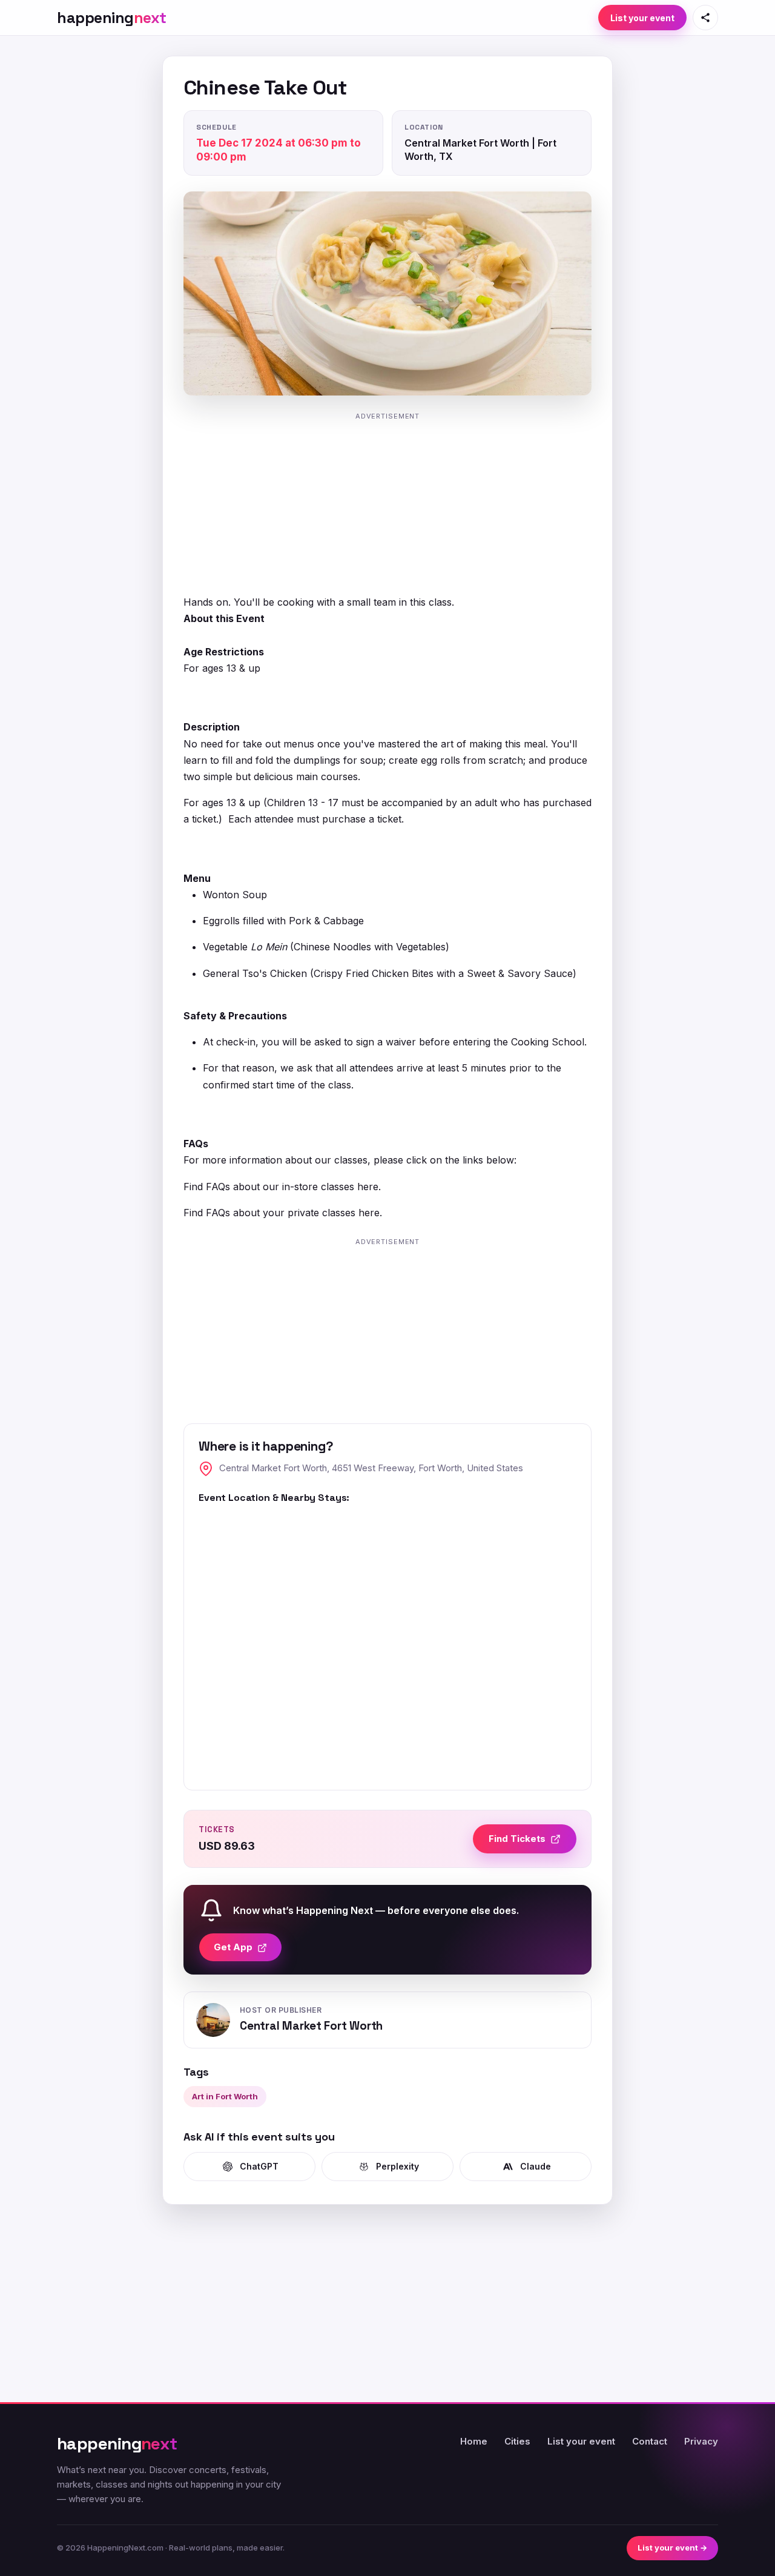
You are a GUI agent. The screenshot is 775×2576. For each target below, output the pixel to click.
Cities (517, 2441)
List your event (642, 18)
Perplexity (397, 2166)
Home (474, 2441)
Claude (536, 2166)
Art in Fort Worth (225, 2096)
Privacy (701, 2441)
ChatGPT (259, 2166)
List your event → (672, 2548)
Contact (650, 2441)
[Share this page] (705, 18)
